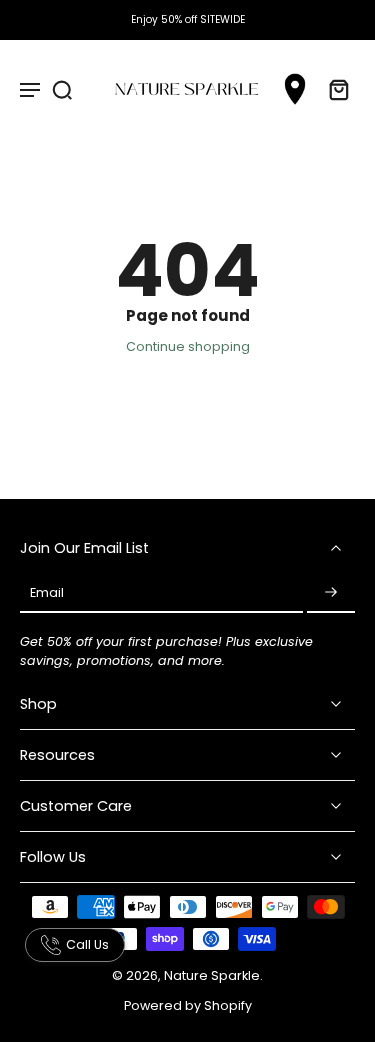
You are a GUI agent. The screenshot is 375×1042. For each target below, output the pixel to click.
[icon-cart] (333, 89)
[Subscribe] (331, 593)
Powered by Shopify (188, 1005)
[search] (62, 89)
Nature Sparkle (212, 975)
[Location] (295, 89)
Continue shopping (188, 346)
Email (47, 593)
